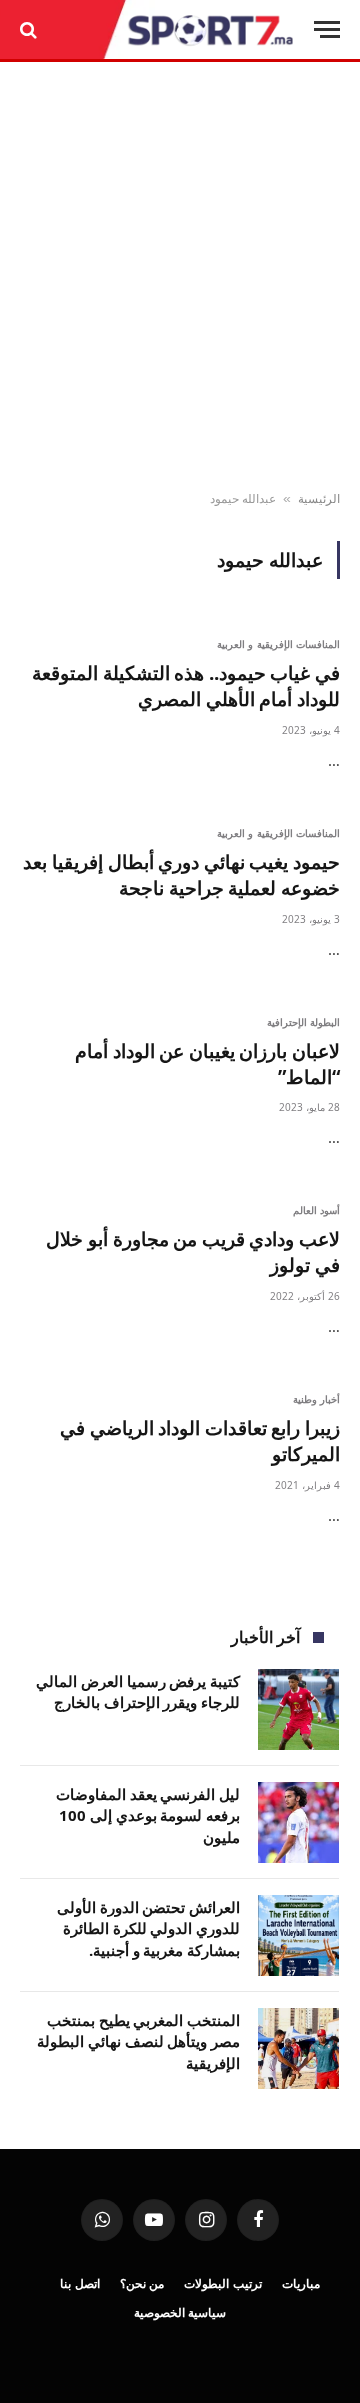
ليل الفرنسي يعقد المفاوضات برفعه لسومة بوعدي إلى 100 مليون (148, 1815)
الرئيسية (319, 498)
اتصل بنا (80, 2283)
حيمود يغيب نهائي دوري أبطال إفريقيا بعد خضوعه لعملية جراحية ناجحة (181, 875)
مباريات (301, 2283)
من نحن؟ (142, 2283)
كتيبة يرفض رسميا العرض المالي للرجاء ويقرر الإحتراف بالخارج (138, 1691)
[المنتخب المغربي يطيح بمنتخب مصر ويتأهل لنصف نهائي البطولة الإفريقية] (298, 2048)
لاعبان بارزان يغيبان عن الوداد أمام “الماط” (207, 1064)
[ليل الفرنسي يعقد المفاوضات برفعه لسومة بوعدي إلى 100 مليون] (298, 1822)
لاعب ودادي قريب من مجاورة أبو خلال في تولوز (193, 1252)
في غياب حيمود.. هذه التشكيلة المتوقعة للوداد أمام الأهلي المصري (186, 686)
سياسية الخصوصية (180, 2312)
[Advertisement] (180, 277)
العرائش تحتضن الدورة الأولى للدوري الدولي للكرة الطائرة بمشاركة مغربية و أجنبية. (148, 1928)
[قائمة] (327, 29)
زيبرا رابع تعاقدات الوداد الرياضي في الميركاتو (200, 1441)
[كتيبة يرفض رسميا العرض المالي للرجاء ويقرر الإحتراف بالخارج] (298, 1709)
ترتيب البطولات (223, 2283)
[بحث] (30, 29)
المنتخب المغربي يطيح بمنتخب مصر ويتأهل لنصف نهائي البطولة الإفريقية (138, 2041)
